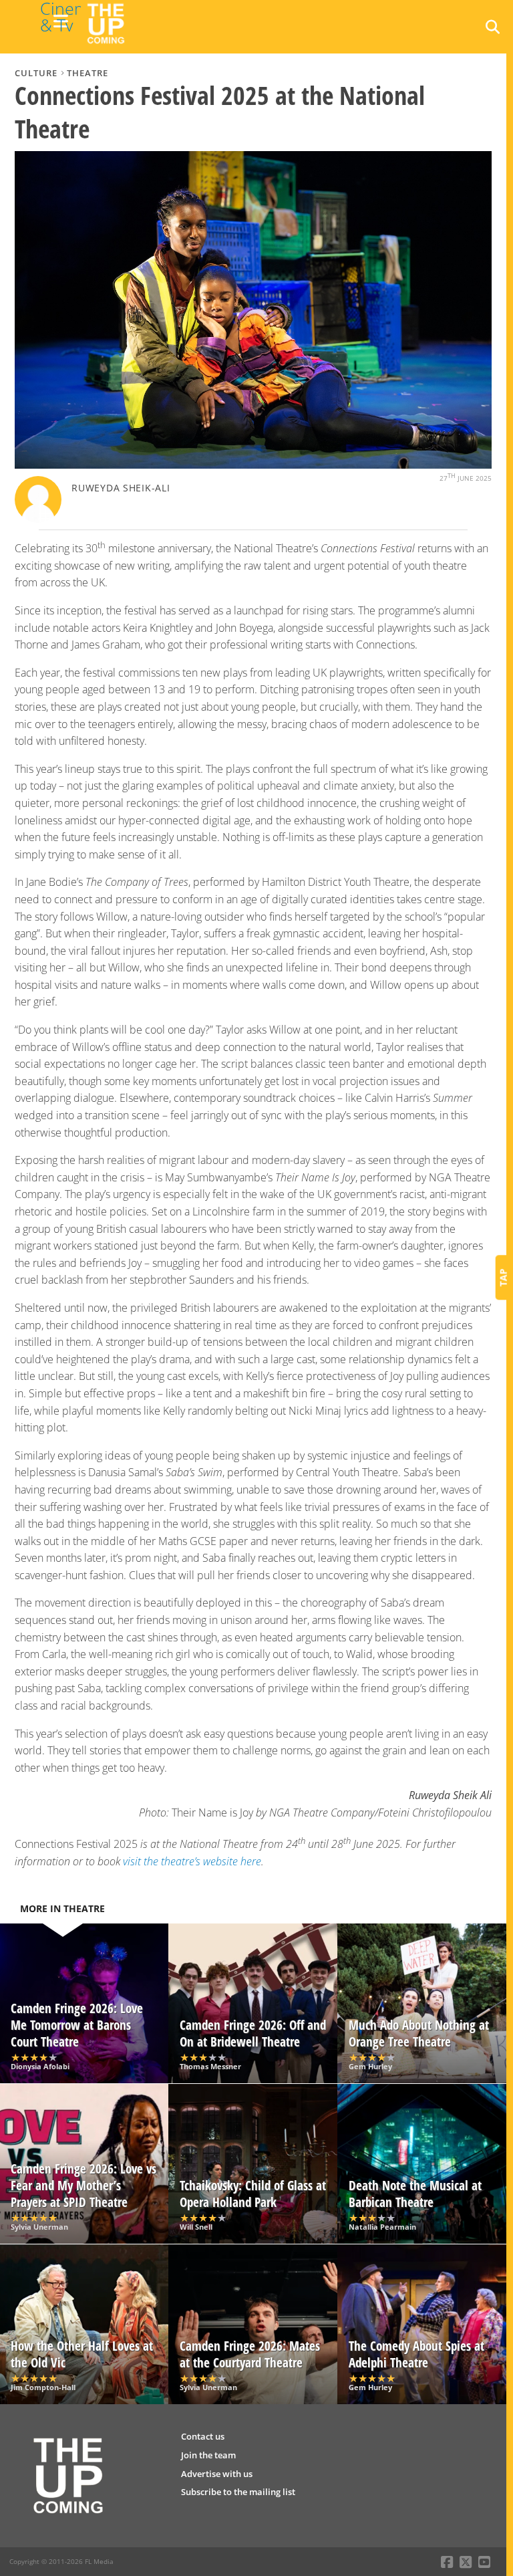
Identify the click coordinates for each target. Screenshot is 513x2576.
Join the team (208, 2455)
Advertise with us (217, 2474)
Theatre (88, 73)
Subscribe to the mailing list (238, 2492)
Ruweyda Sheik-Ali (121, 488)
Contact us (203, 2436)
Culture (36, 73)
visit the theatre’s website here (192, 1861)
